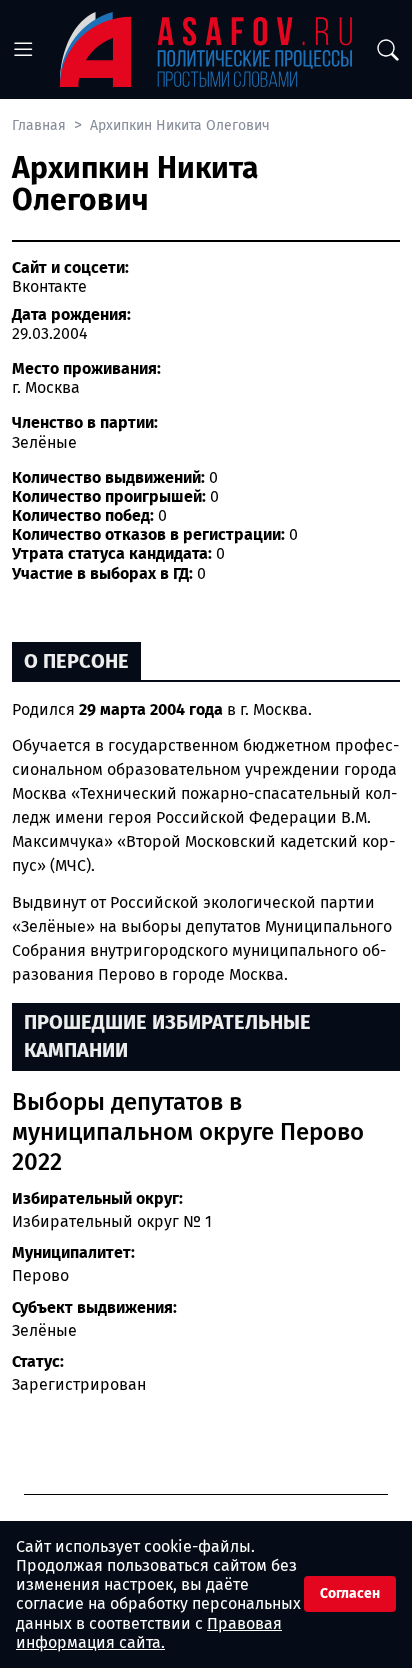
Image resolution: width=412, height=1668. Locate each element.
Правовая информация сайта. (149, 1633)
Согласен (350, 1593)
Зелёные (44, 1330)
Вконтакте (49, 286)
